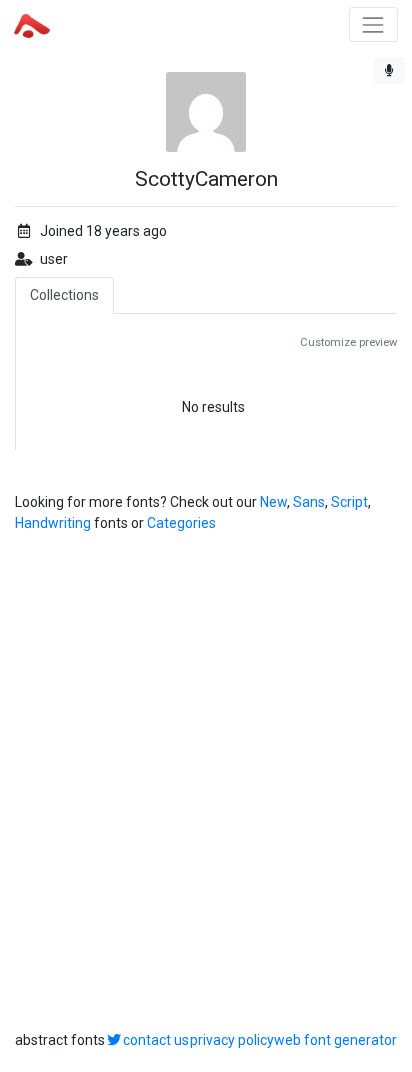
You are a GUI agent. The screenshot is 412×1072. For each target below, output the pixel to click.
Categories (181, 523)
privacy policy (232, 1040)
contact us (156, 1040)
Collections (64, 295)
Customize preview (348, 342)
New (273, 502)
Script (349, 502)
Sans (309, 502)
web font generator (335, 1040)
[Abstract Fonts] (32, 24)
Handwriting (53, 523)
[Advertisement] (206, 782)
